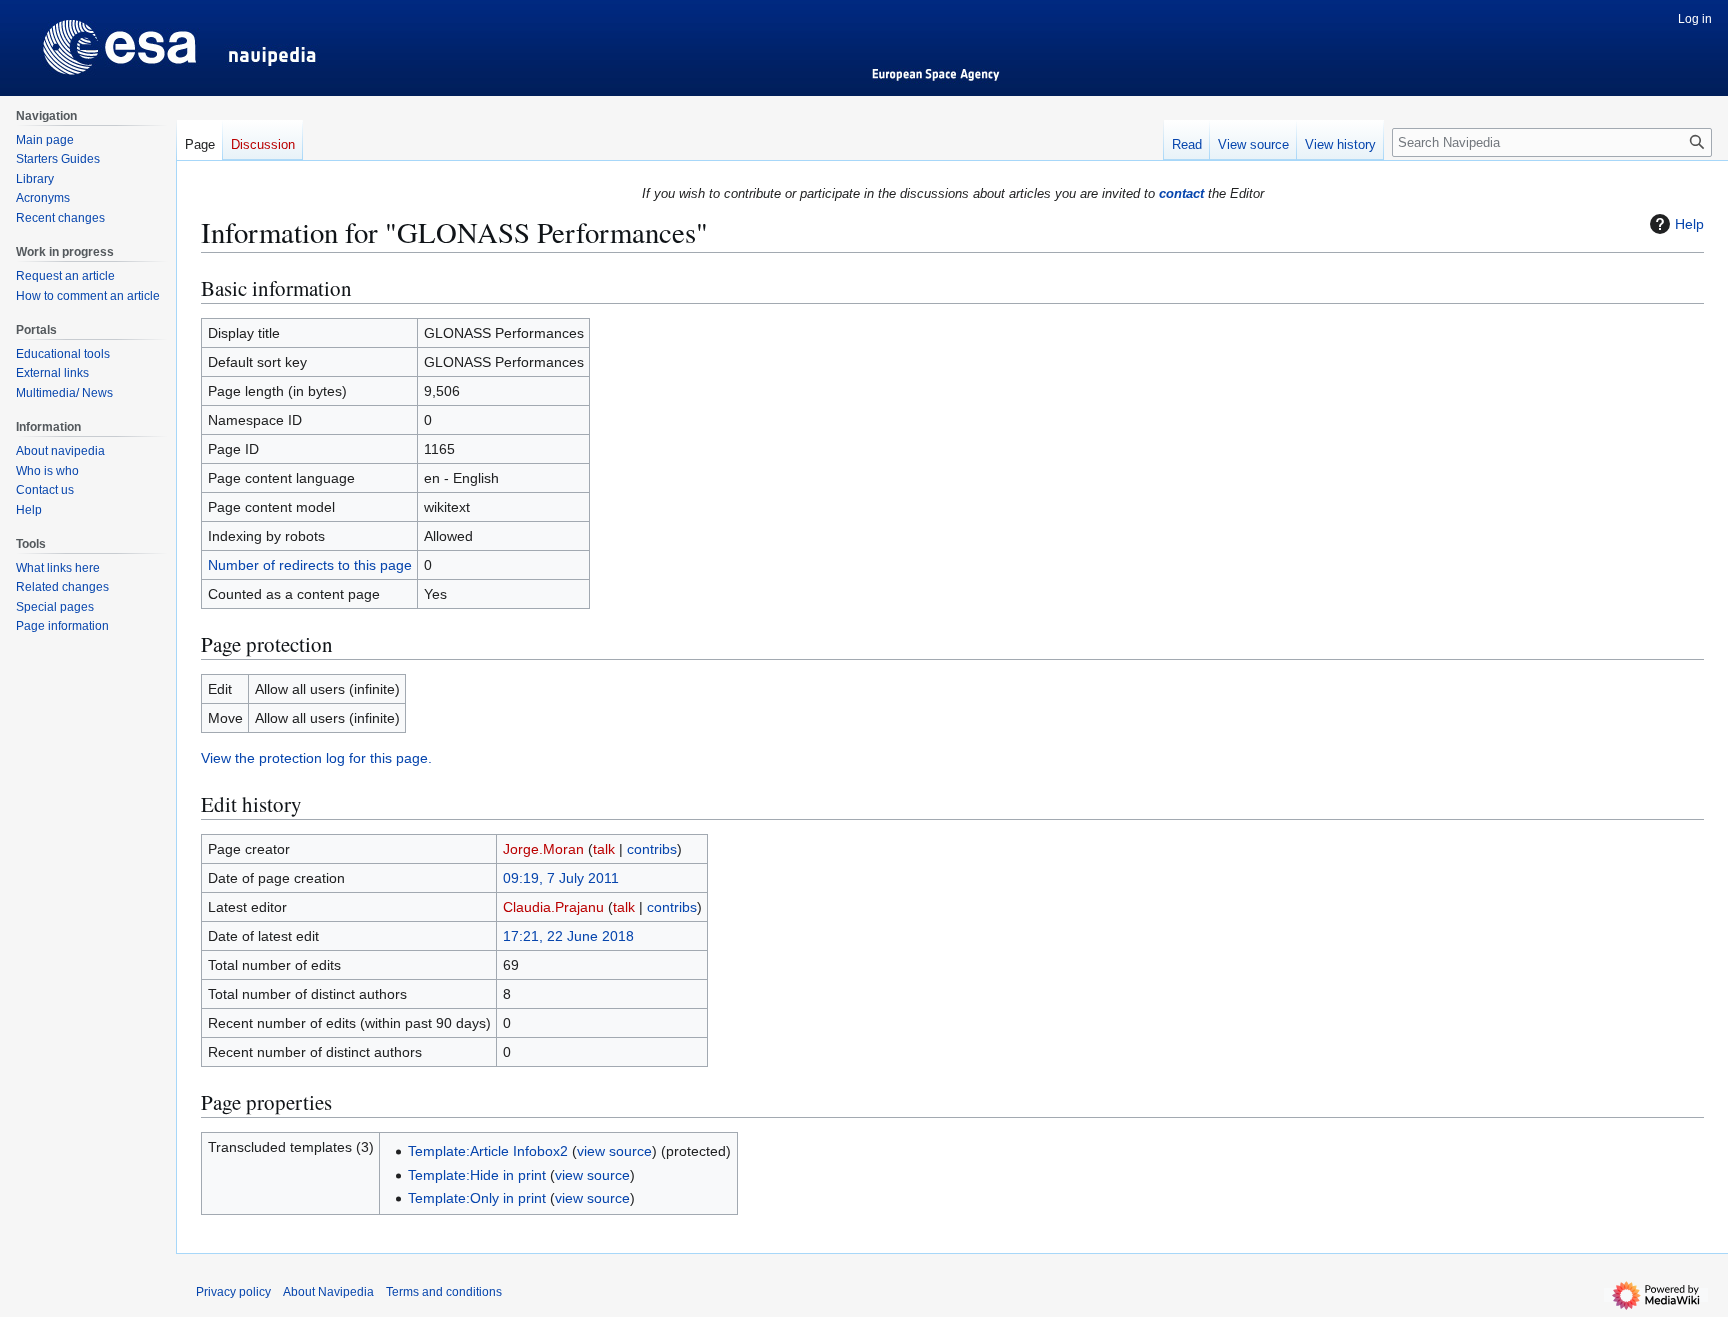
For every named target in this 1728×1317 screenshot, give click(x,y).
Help (1689, 224)
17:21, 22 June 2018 (568, 936)
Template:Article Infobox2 (488, 1151)
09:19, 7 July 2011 (561, 878)
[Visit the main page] (88, 40)
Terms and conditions (444, 1292)
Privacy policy (233, 1292)
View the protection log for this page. (316, 758)
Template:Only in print (477, 1198)
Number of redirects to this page (310, 565)
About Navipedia (328, 1292)
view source (614, 1151)
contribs (652, 849)
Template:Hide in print (477, 1175)
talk (604, 849)
